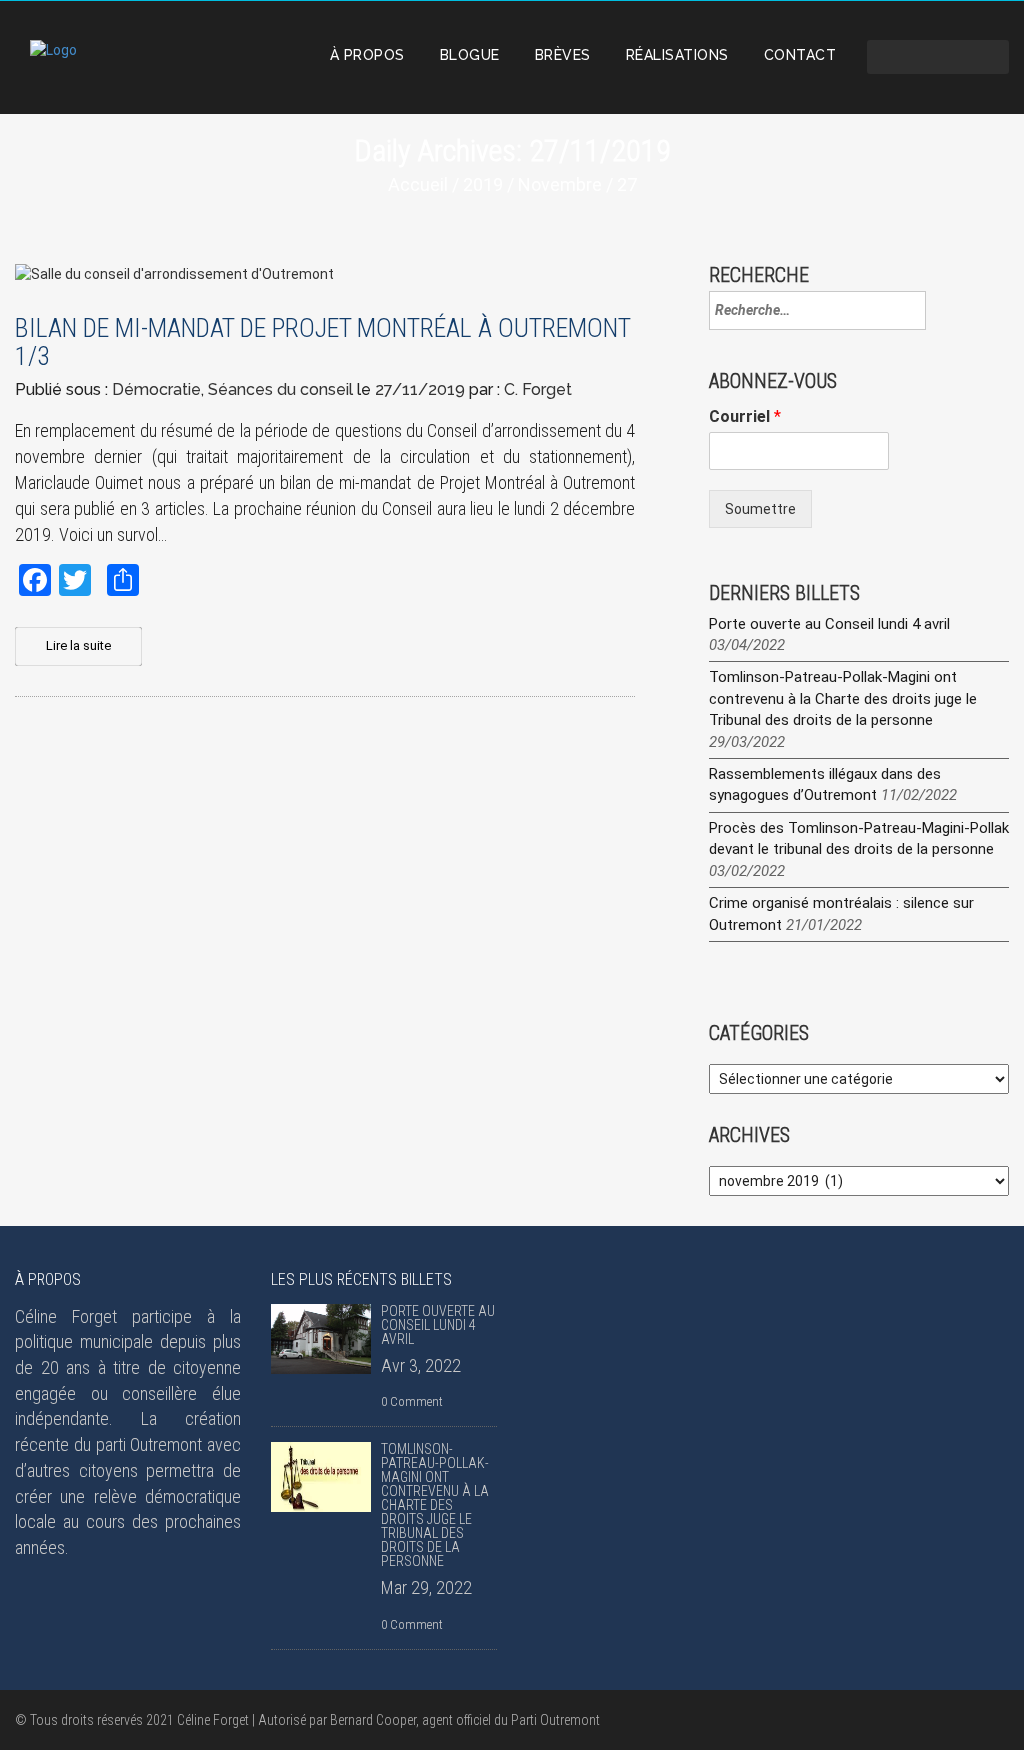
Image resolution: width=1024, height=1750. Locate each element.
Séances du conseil (280, 389)
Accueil (418, 184)
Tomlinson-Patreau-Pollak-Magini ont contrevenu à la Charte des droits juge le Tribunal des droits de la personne (843, 698)
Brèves (563, 55)
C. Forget (538, 389)
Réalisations (677, 55)
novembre (560, 184)
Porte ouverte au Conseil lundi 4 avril (829, 624)
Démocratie (156, 389)
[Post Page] (321, 1339)
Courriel (745, 416)
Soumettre (760, 509)
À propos (367, 55)
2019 (483, 184)
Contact (800, 55)
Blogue (470, 55)
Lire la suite (78, 645)
